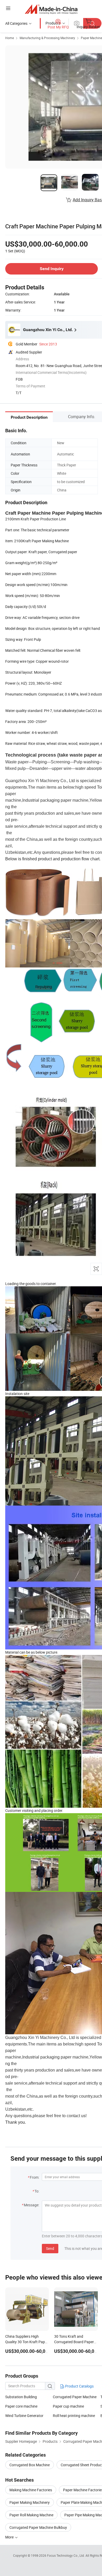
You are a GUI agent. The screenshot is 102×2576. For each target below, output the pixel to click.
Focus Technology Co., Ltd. (66, 2555)
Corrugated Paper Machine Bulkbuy (38, 2527)
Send (50, 2248)
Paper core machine (21, 2406)
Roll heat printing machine (74, 2416)
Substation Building (21, 2397)
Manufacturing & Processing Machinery (47, 38)
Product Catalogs (79, 2386)
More (10, 2537)
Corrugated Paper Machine (75, 2397)
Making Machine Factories (31, 2490)
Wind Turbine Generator (24, 2416)
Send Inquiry (52, 269)
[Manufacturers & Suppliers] (51, 9)
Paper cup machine (68, 2406)
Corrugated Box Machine (30, 2465)
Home (10, 38)
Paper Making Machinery (30, 2502)
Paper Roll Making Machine (31, 2515)
